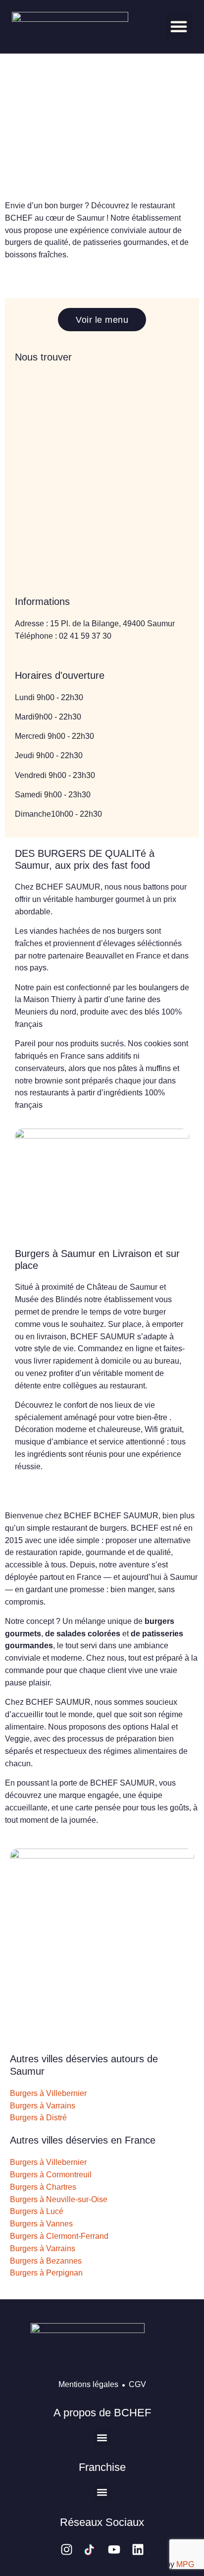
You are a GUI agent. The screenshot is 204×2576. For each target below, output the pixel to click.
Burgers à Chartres (43, 2187)
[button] (179, 26)
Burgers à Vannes (41, 2224)
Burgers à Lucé (37, 2211)
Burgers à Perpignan (46, 2273)
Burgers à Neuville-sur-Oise (59, 2199)
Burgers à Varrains (43, 2106)
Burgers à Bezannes (46, 2261)
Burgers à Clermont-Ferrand (59, 2236)
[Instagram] (67, 2549)
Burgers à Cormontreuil (51, 2175)
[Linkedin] (138, 2549)
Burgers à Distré (38, 2118)
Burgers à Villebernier (48, 2093)
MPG (185, 2564)
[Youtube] (114, 2549)
